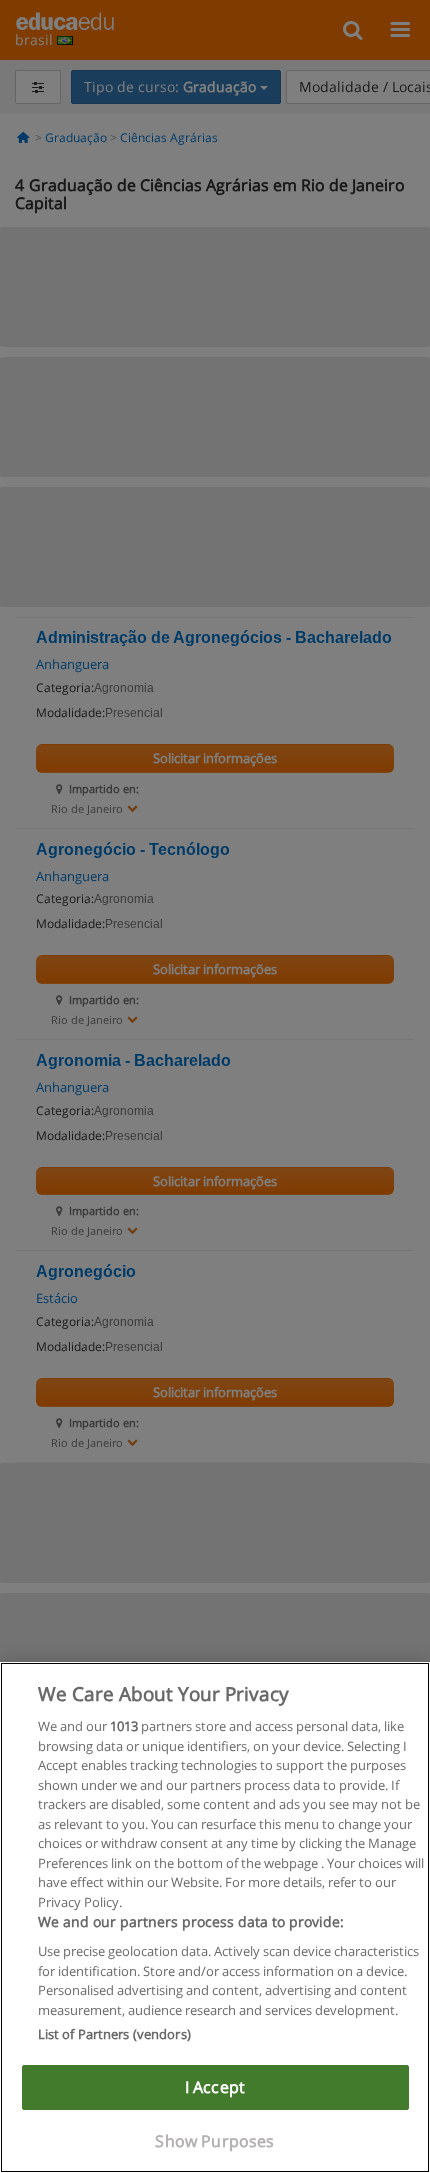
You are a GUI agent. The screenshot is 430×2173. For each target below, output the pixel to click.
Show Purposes (214, 2141)
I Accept (215, 2087)
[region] (215, 1917)
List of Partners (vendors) (114, 2034)
